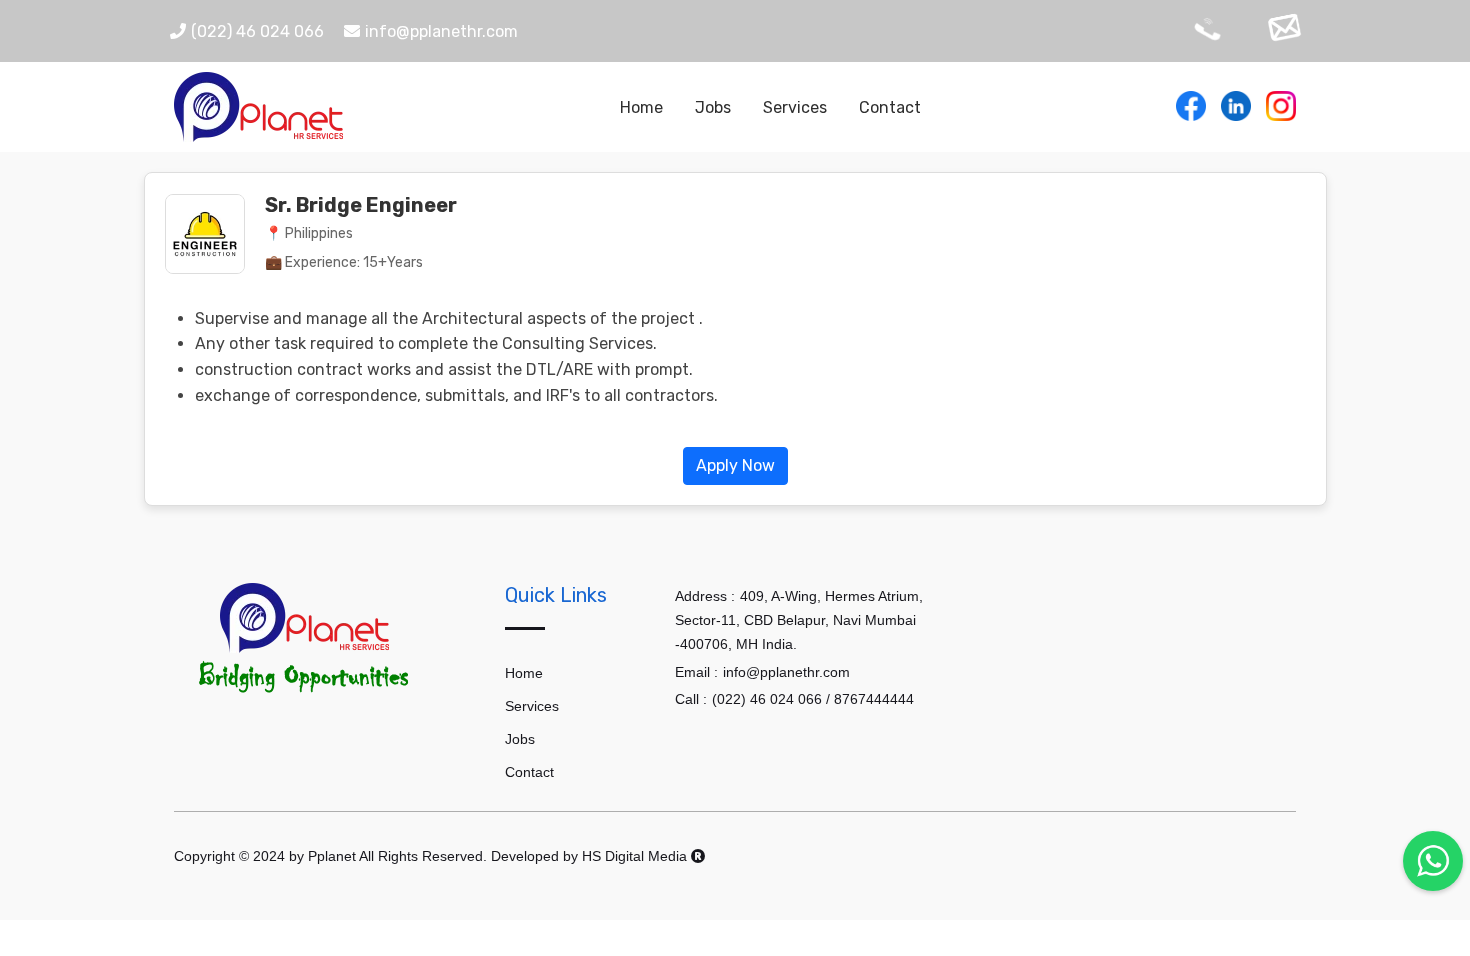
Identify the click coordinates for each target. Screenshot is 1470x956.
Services (795, 107)
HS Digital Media (636, 856)
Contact (890, 107)
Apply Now (735, 465)
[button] (735, 465)
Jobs (713, 107)
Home (641, 107)
